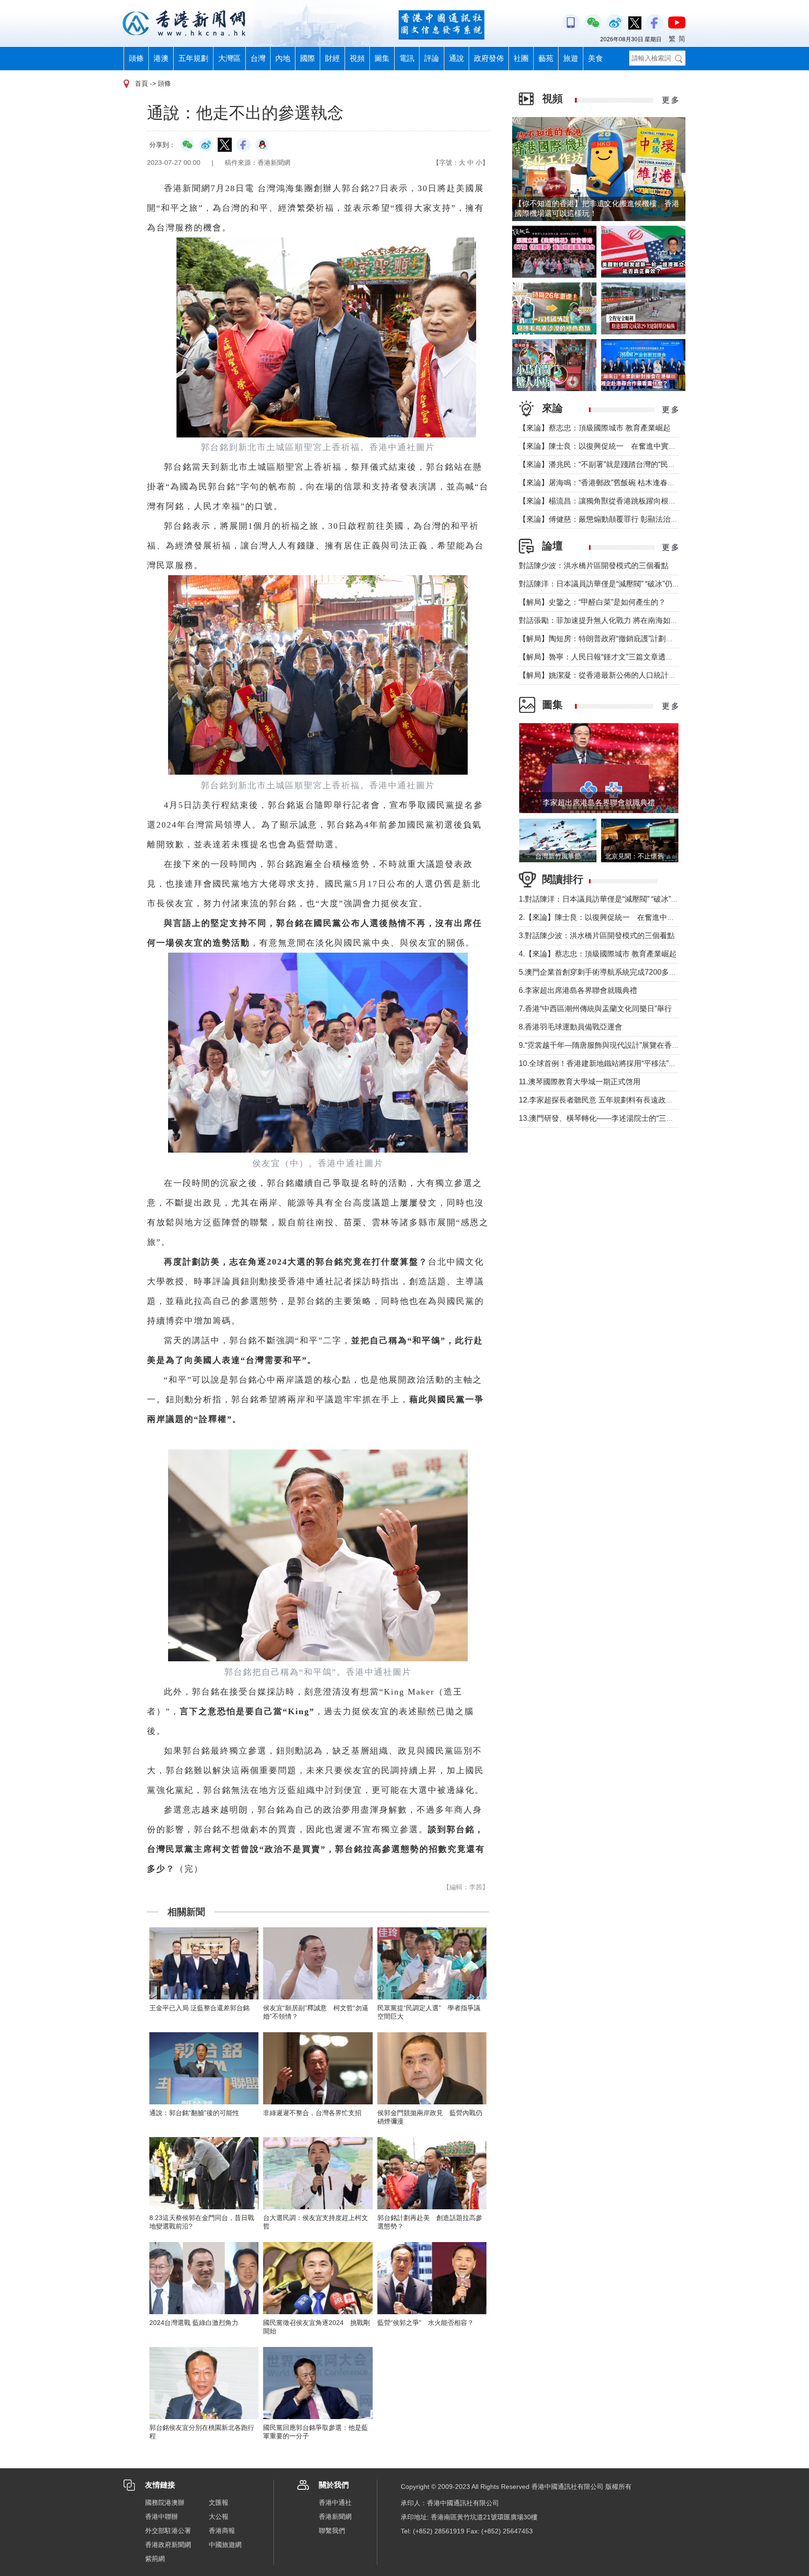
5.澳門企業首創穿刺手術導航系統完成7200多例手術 (605, 972)
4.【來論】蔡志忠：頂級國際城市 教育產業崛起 (598, 954)
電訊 (407, 58)
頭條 (136, 58)
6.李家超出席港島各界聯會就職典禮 (578, 990)
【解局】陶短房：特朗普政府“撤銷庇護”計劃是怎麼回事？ (615, 639)
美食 (596, 58)
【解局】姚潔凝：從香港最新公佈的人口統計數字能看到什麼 (620, 675)
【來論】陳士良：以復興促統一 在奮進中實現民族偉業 (612, 446)
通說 (456, 58)
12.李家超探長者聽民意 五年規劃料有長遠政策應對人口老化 (618, 1100)
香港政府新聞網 (168, 2545)
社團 (521, 58)
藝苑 (546, 58)
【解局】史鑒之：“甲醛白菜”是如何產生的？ (592, 602)
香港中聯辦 (162, 2517)
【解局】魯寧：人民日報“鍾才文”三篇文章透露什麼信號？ (615, 657)
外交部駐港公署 (168, 2531)
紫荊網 (155, 2559)
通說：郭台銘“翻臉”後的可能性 (194, 2113)
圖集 (382, 58)
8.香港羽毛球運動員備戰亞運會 (570, 1027)
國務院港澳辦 (165, 2502)
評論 (432, 58)
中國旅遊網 (225, 2545)
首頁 (141, 83)
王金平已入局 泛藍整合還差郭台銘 (199, 2008)
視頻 (357, 58)
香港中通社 (335, 2502)
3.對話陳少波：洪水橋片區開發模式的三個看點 (597, 936)
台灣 (258, 58)
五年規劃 (193, 58)
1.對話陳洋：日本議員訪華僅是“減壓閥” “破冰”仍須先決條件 (617, 899)
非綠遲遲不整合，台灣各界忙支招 (312, 2113)
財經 (332, 58)
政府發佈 (489, 58)
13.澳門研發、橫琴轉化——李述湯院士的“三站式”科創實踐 (616, 1118)
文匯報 (219, 2502)
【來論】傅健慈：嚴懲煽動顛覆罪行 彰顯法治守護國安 (610, 519)
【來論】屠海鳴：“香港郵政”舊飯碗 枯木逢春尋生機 (604, 483)
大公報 (219, 2517)
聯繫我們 (332, 2531)
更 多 (670, 100)
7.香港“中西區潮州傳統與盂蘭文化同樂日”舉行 (595, 1009)
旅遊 (571, 58)
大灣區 (229, 58)
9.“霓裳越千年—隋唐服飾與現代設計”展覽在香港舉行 (607, 1045)
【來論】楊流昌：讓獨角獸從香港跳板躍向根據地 (601, 501)
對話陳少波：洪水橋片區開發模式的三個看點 (594, 566)
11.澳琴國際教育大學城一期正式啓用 (580, 1082)
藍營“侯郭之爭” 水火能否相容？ (426, 2323)
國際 (308, 58)
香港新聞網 (335, 2517)
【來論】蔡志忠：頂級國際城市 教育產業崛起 (595, 428)
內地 (283, 58)
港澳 (161, 58)
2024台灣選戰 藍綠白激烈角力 (194, 2323)
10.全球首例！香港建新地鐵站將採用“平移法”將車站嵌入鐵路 (620, 1063)
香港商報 (222, 2531)
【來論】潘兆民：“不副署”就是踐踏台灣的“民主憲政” (606, 464)
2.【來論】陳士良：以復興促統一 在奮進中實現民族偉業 (615, 917)
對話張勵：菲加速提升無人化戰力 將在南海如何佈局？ (610, 620)
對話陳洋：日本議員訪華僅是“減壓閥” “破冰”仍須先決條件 (614, 584)
